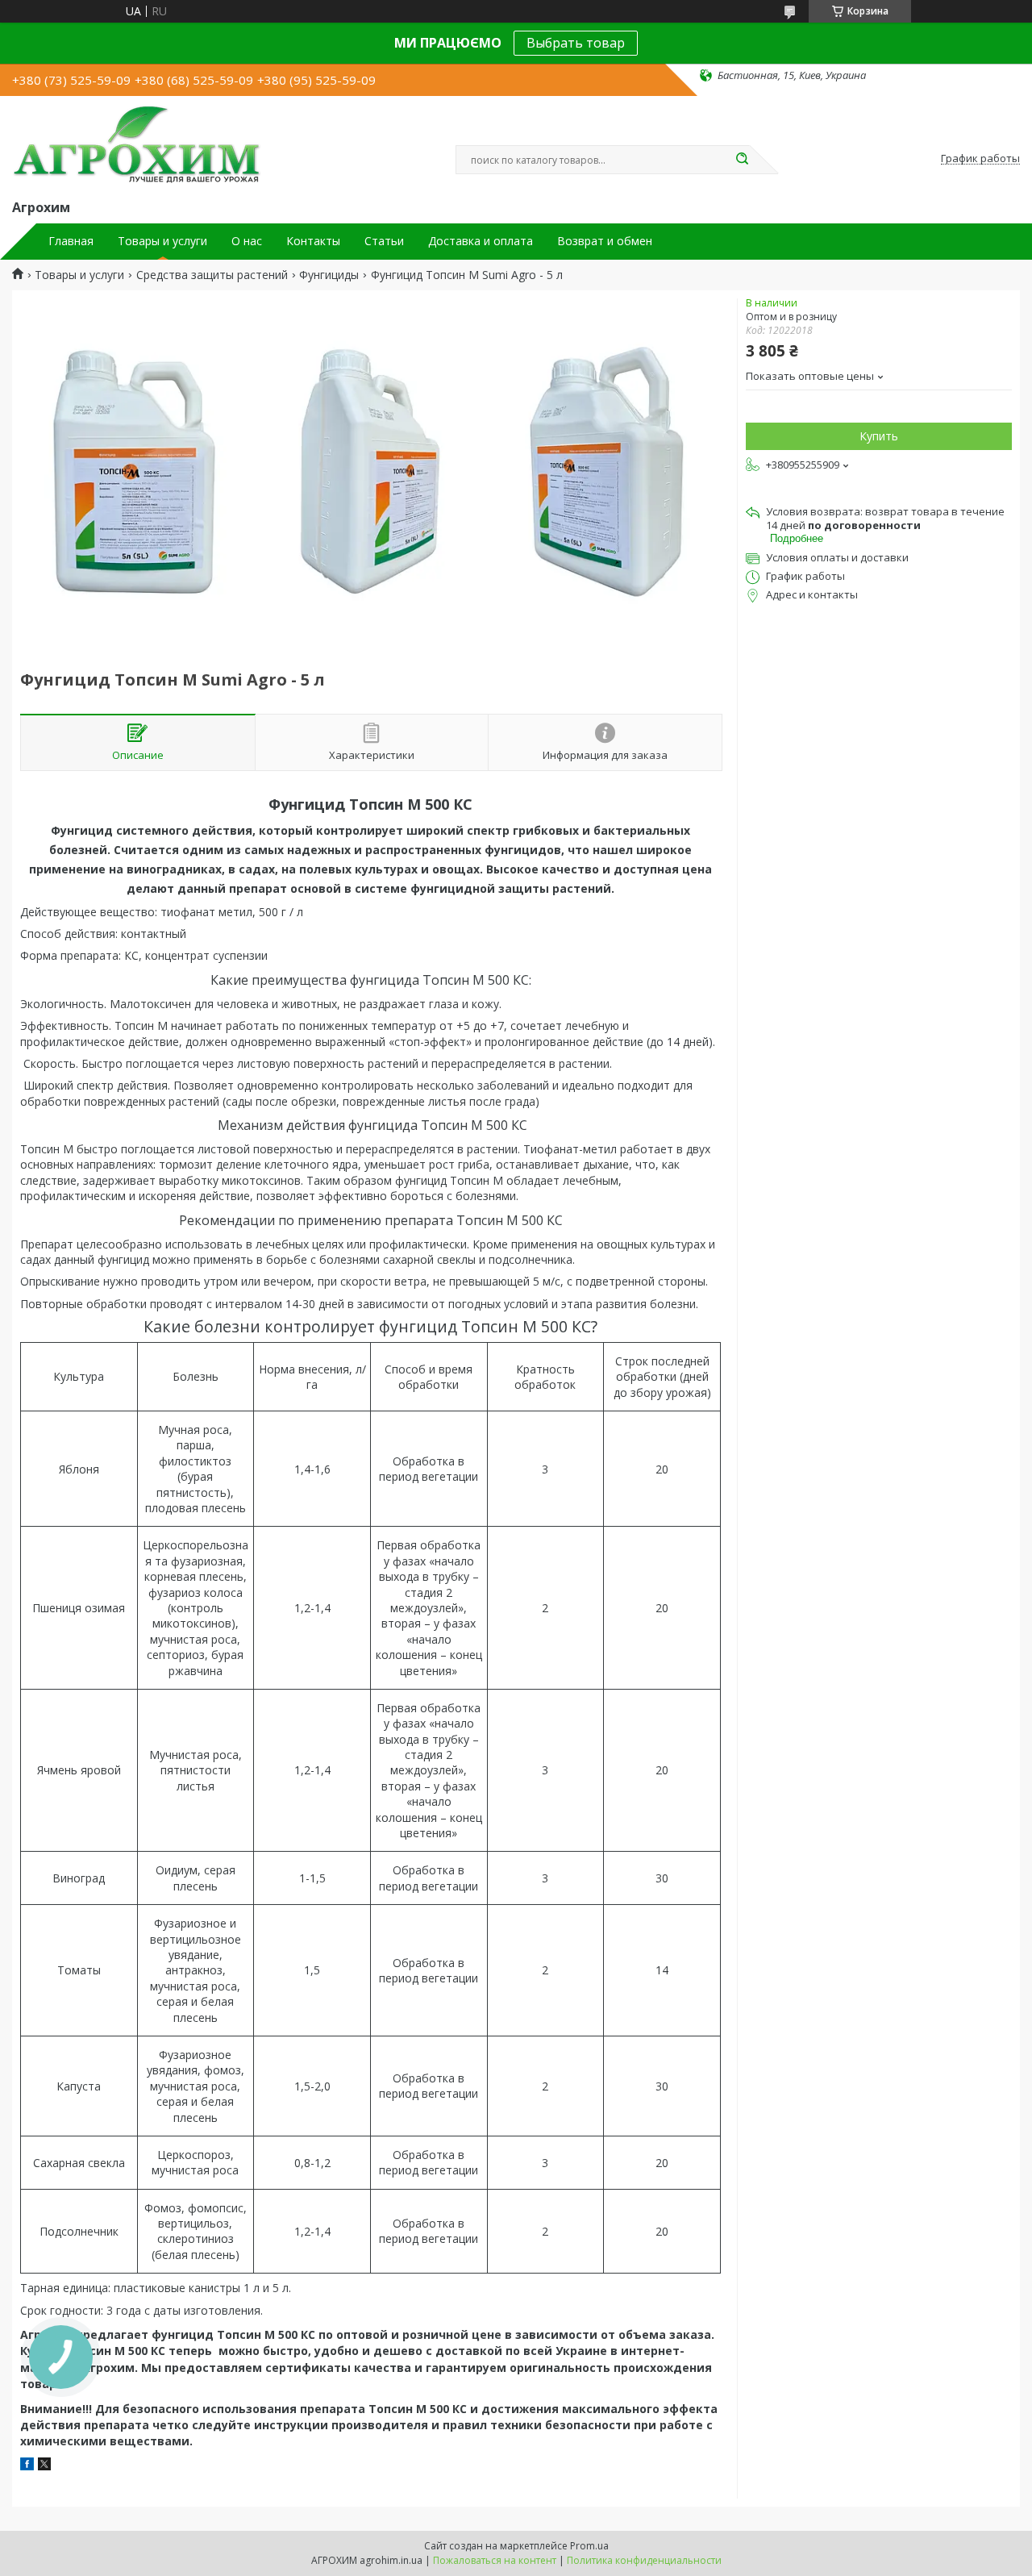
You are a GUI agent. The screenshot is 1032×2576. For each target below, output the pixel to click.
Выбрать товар (576, 43)
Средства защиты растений (212, 275)
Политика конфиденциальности (644, 2560)
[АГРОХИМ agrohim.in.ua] (137, 144)
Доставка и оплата (481, 241)
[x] (44, 2466)
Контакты (313, 241)
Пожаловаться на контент (495, 2560)
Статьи (384, 241)
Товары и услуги (162, 241)
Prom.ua (589, 2546)
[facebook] (27, 2466)
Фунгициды (329, 275)
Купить (879, 436)
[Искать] (742, 160)
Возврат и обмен (605, 241)
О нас (247, 241)
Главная (71, 241)
